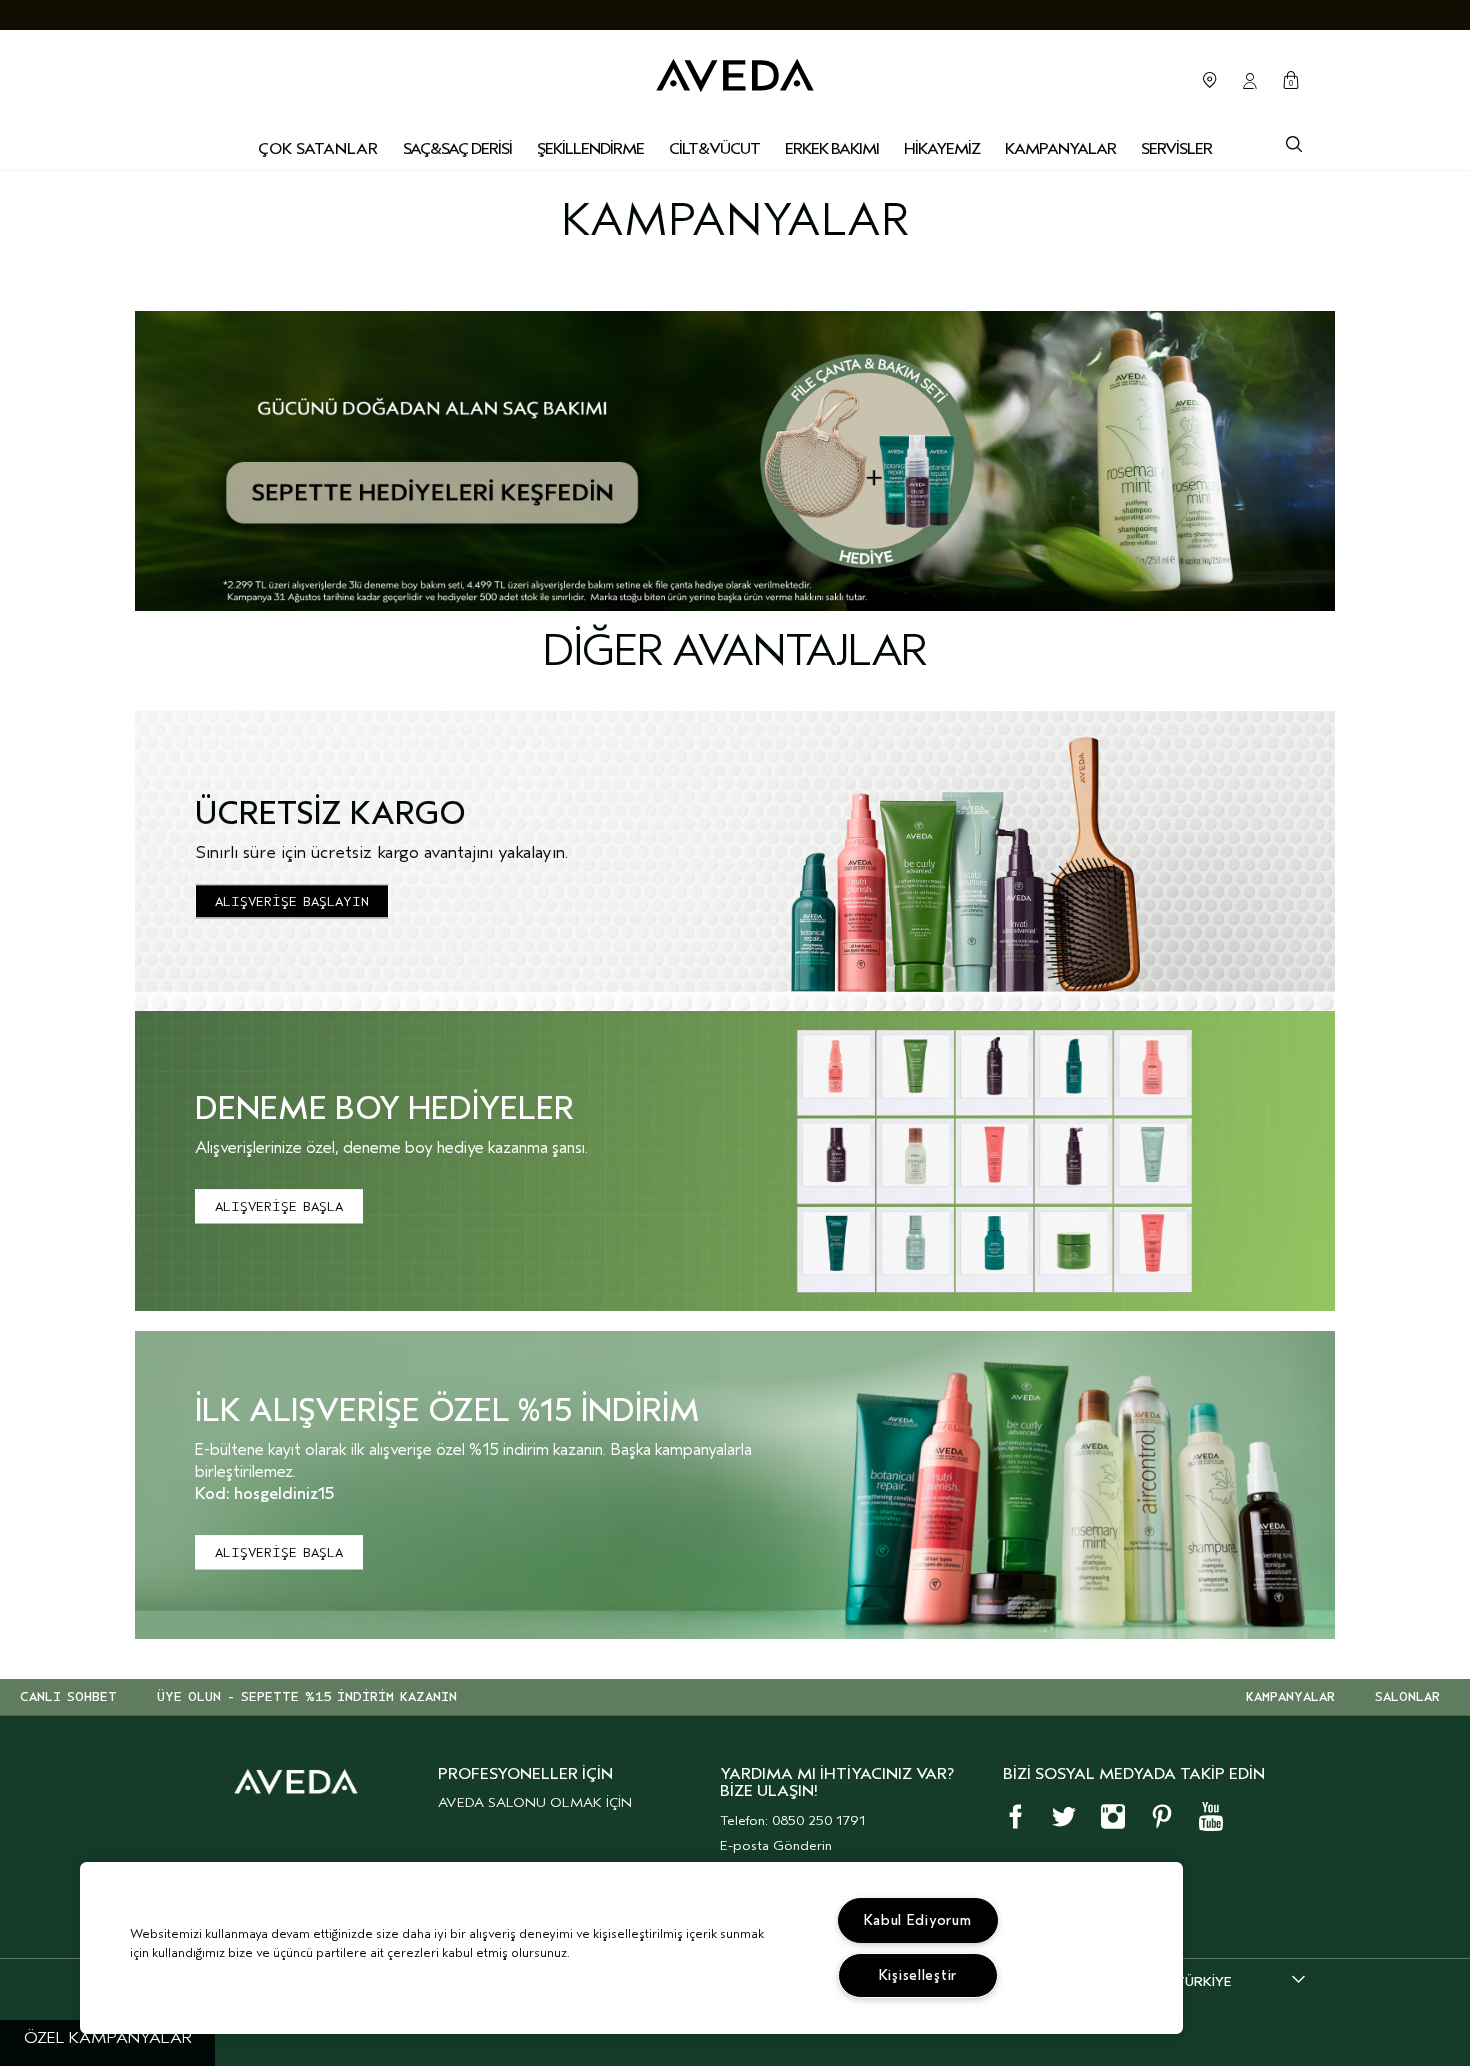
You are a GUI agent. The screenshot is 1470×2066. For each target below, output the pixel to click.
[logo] (735, 70)
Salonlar (1210, 80)
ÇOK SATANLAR (318, 149)
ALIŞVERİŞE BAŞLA (279, 1206)
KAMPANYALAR (1290, 1697)
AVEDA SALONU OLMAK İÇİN (535, 1802)
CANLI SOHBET (68, 1697)
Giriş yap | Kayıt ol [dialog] (1250, 81)
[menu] (457, 150)
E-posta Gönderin (776, 1845)
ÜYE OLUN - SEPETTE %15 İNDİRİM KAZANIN (307, 1697)
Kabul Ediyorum (917, 1920)
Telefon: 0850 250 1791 (792, 1820)
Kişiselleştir (918, 1975)
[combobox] (1240, 1981)
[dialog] (1294, 142)
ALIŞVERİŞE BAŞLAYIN (292, 901)
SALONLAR (1407, 1697)
